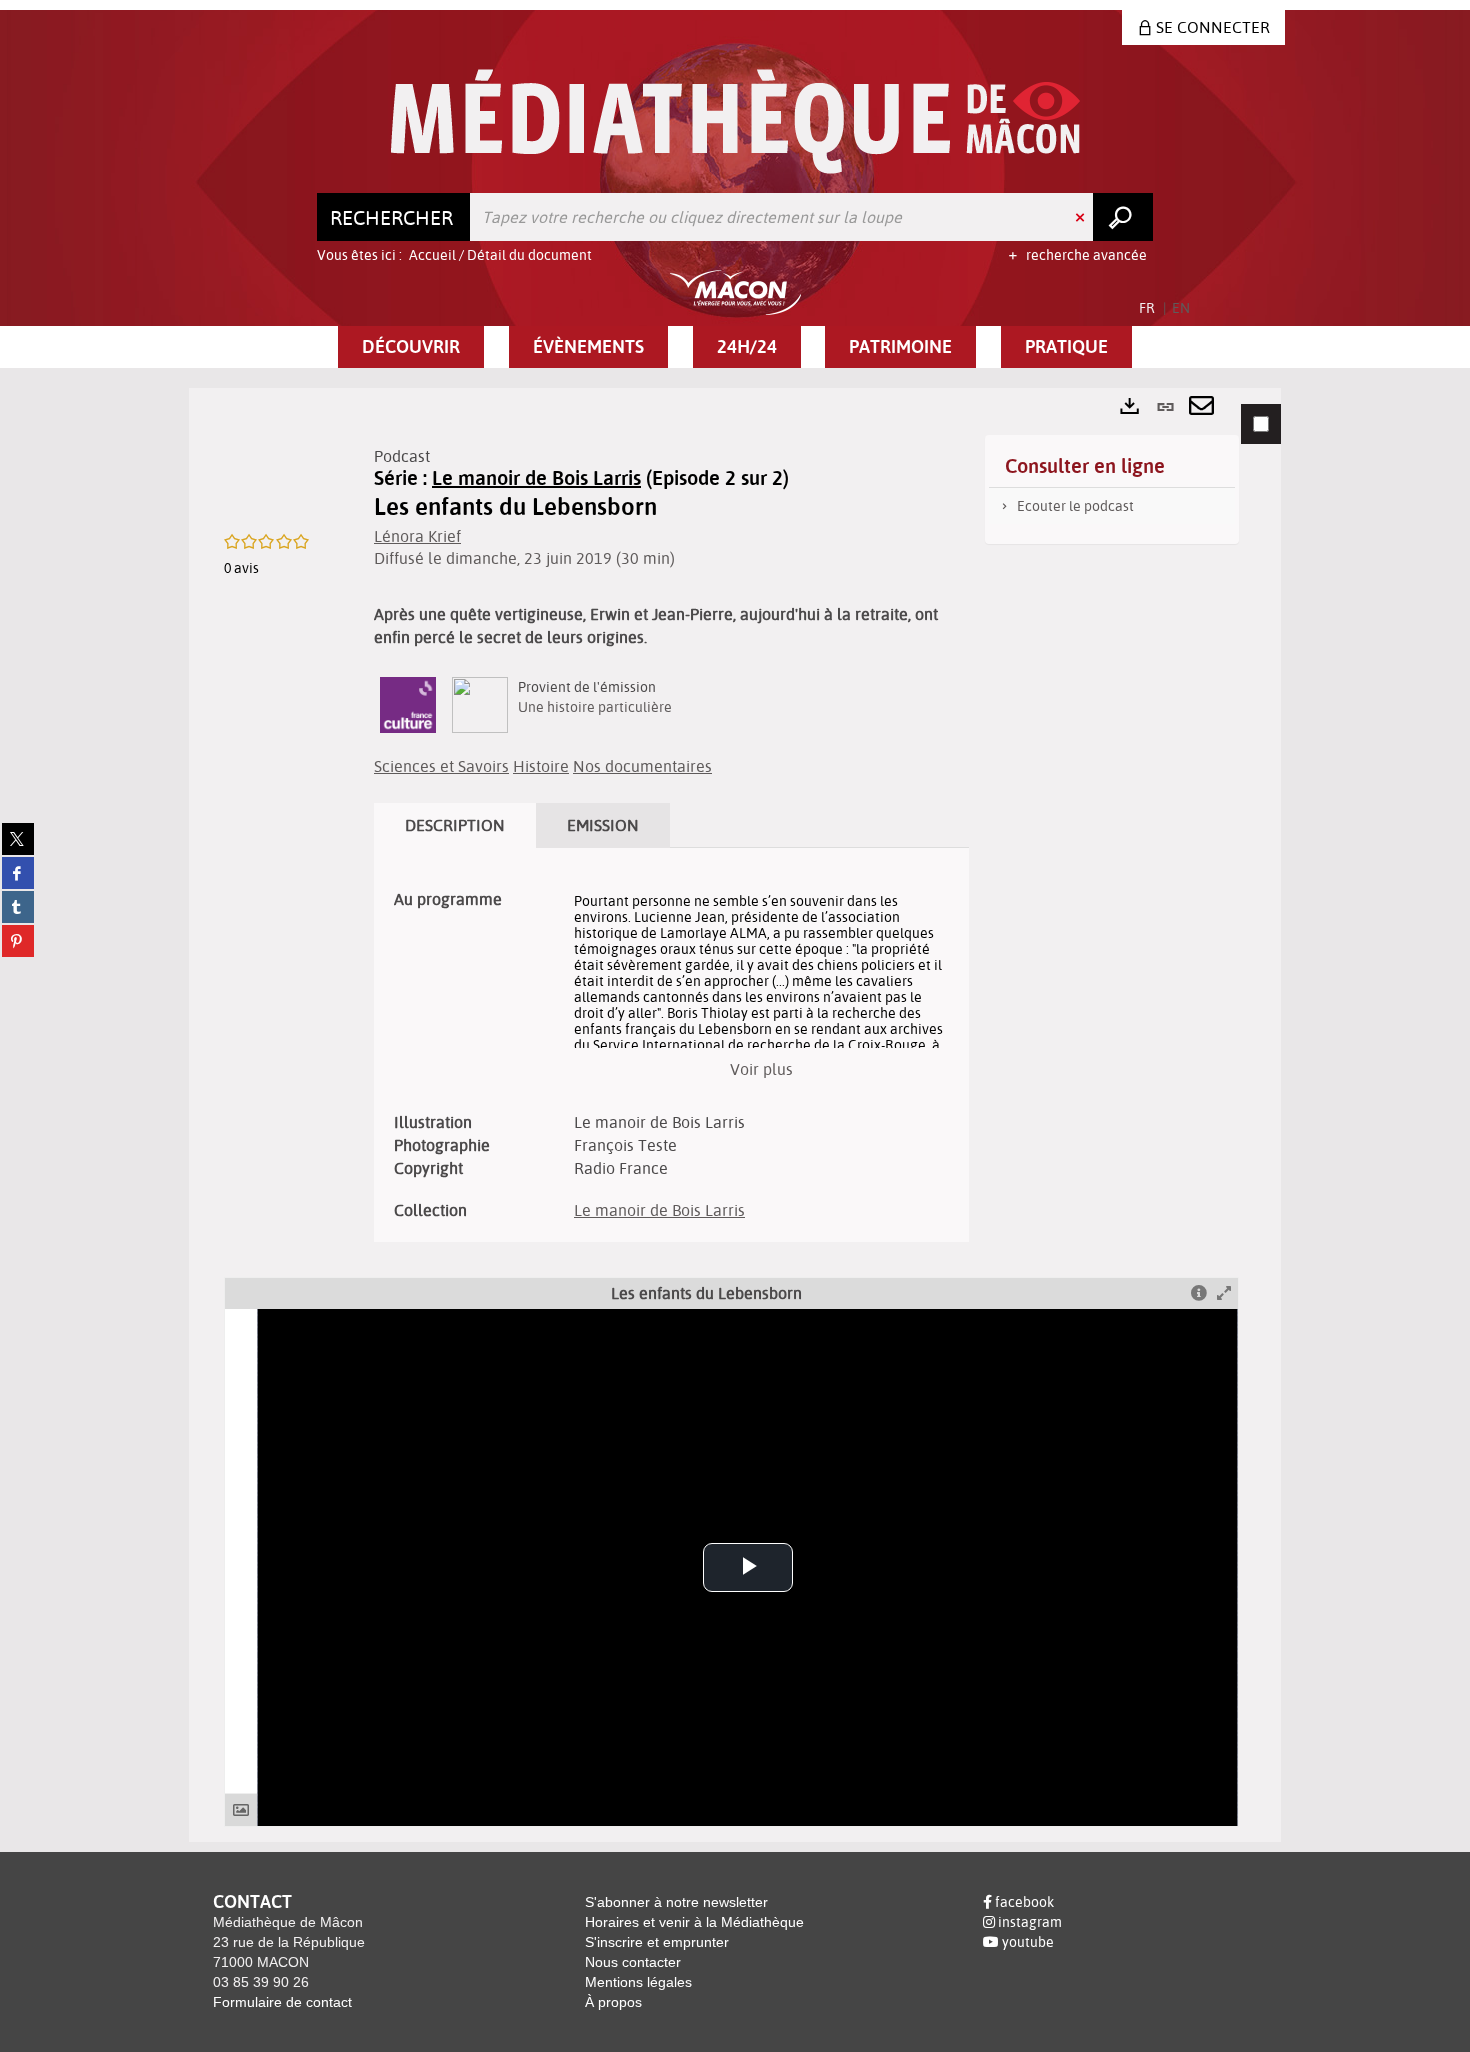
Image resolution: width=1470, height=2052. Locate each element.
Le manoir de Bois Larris (536, 477)
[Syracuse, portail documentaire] (735, 121)
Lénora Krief (417, 536)
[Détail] (1199, 1293)
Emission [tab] (603, 825)
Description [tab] (455, 825)
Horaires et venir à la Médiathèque (694, 1922)
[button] (411, 347)
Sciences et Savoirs (441, 766)
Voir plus (761, 1069)
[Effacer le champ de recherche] (1082, 217)
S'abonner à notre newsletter (676, 1902)
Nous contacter (633, 1962)
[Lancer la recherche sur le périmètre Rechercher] (1123, 217)
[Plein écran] (1224, 1293)
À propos (613, 2002)
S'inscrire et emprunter (657, 1942)
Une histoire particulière (595, 707)
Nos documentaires (642, 766)
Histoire (541, 766)
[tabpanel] (735, 1115)
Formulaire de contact (282, 2002)
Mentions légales (638, 1982)
